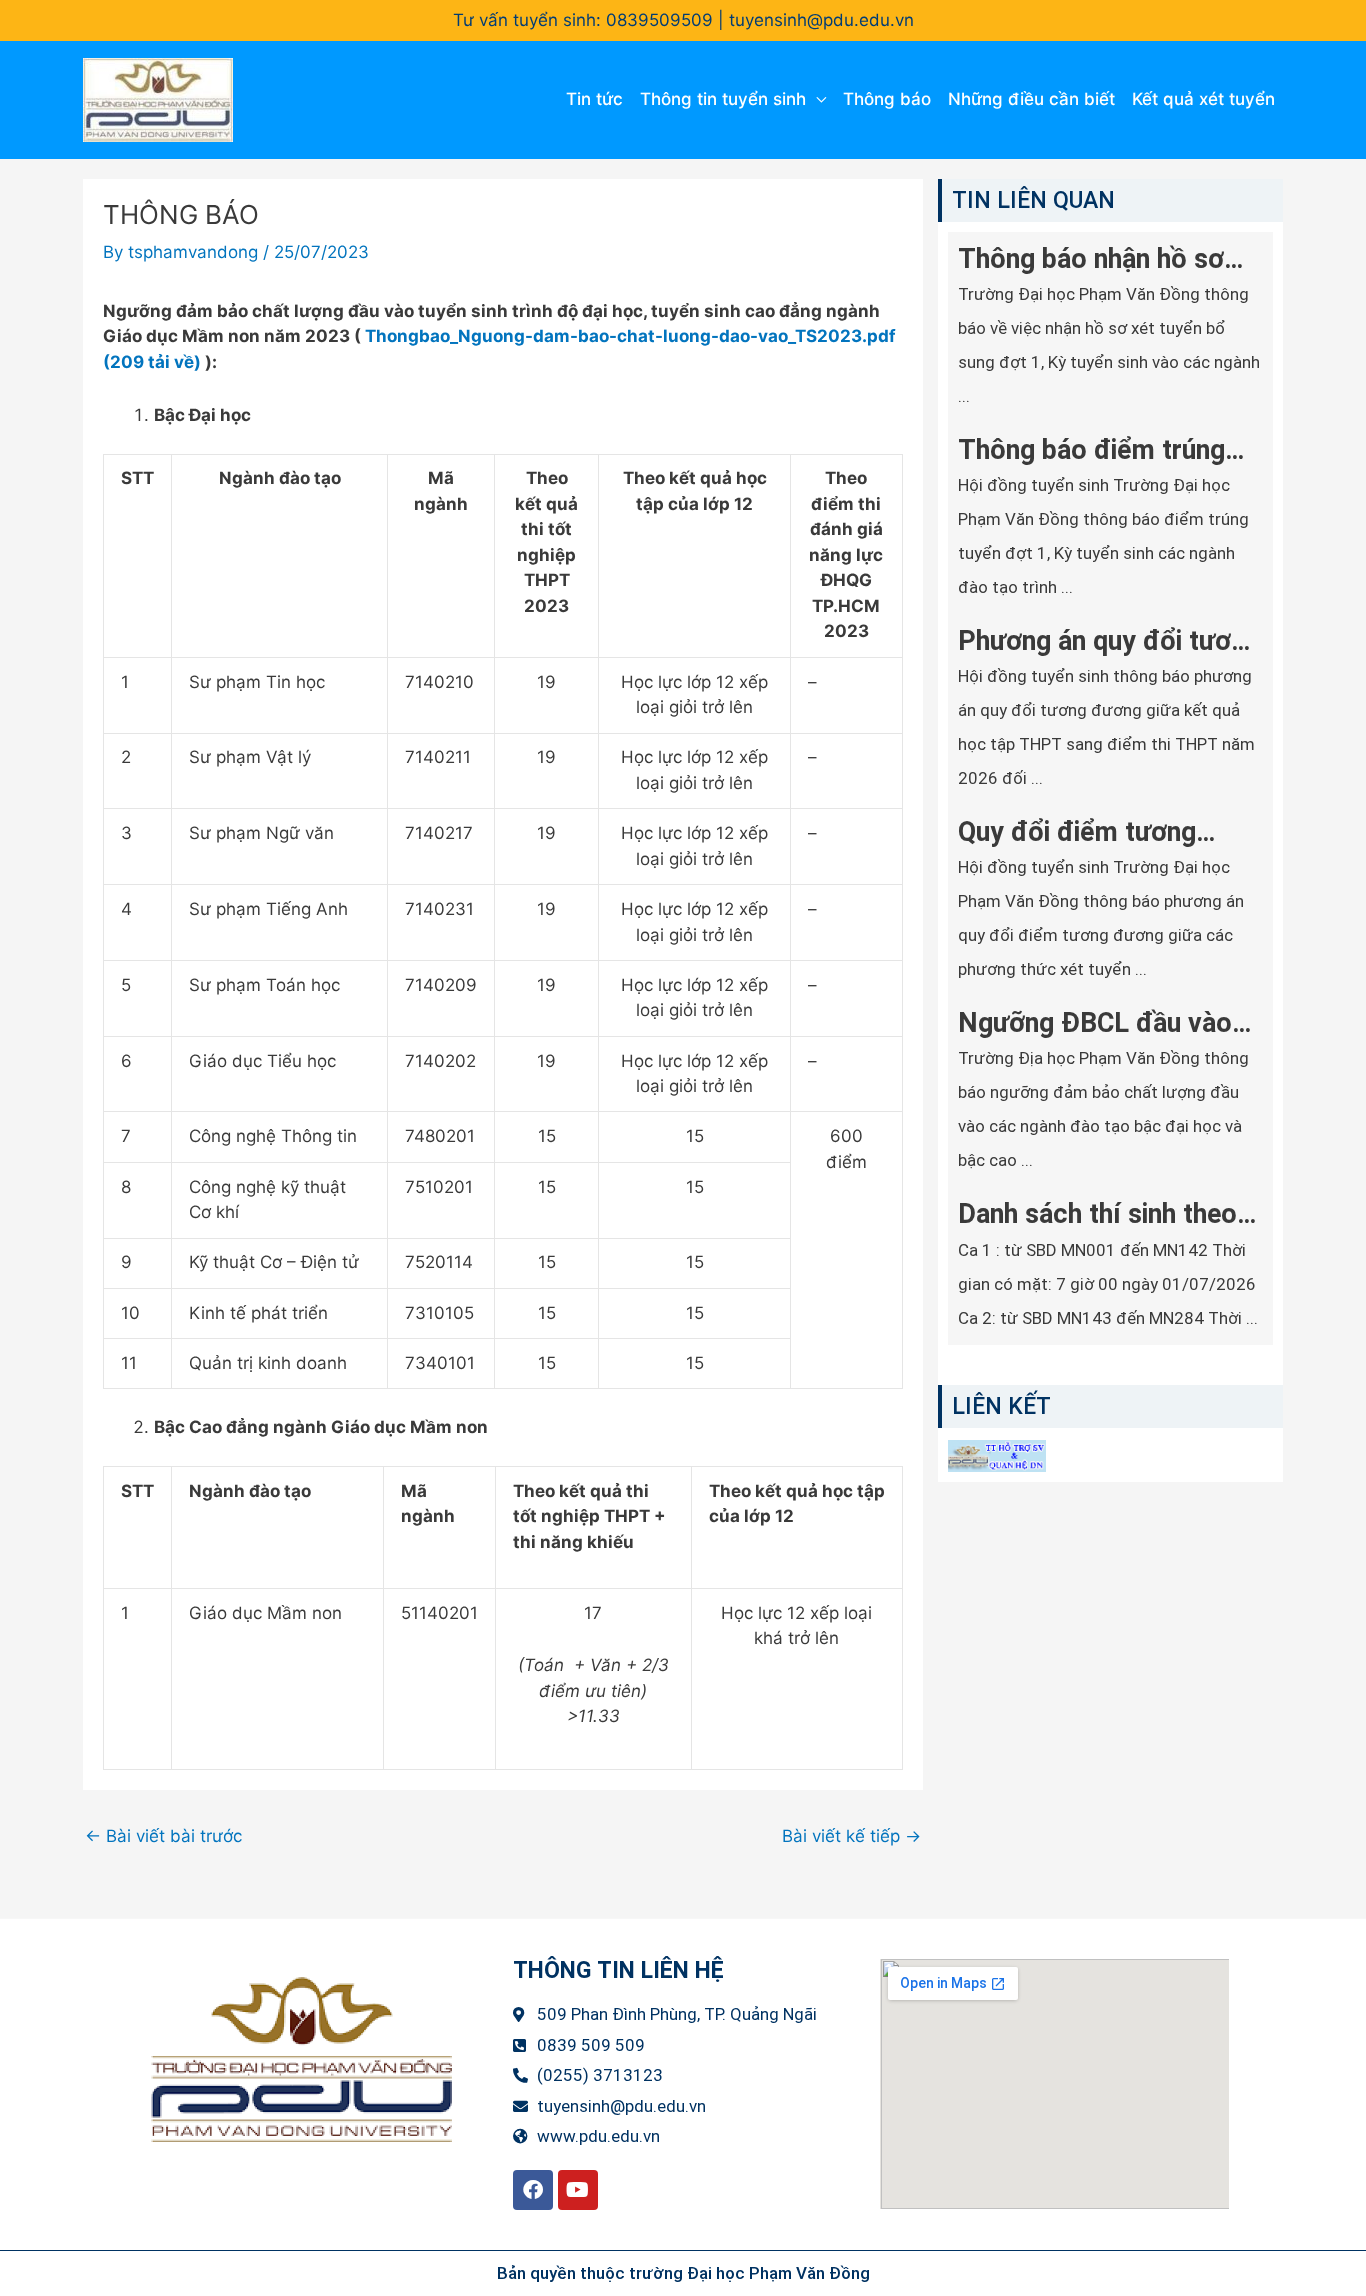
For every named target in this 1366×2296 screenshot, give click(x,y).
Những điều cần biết (1031, 99)
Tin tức (594, 99)
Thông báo (887, 99)
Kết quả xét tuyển (1203, 99)
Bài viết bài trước (163, 1836)
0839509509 (659, 20)
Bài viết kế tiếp (851, 1836)
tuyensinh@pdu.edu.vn (821, 20)
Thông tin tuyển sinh (723, 99)
